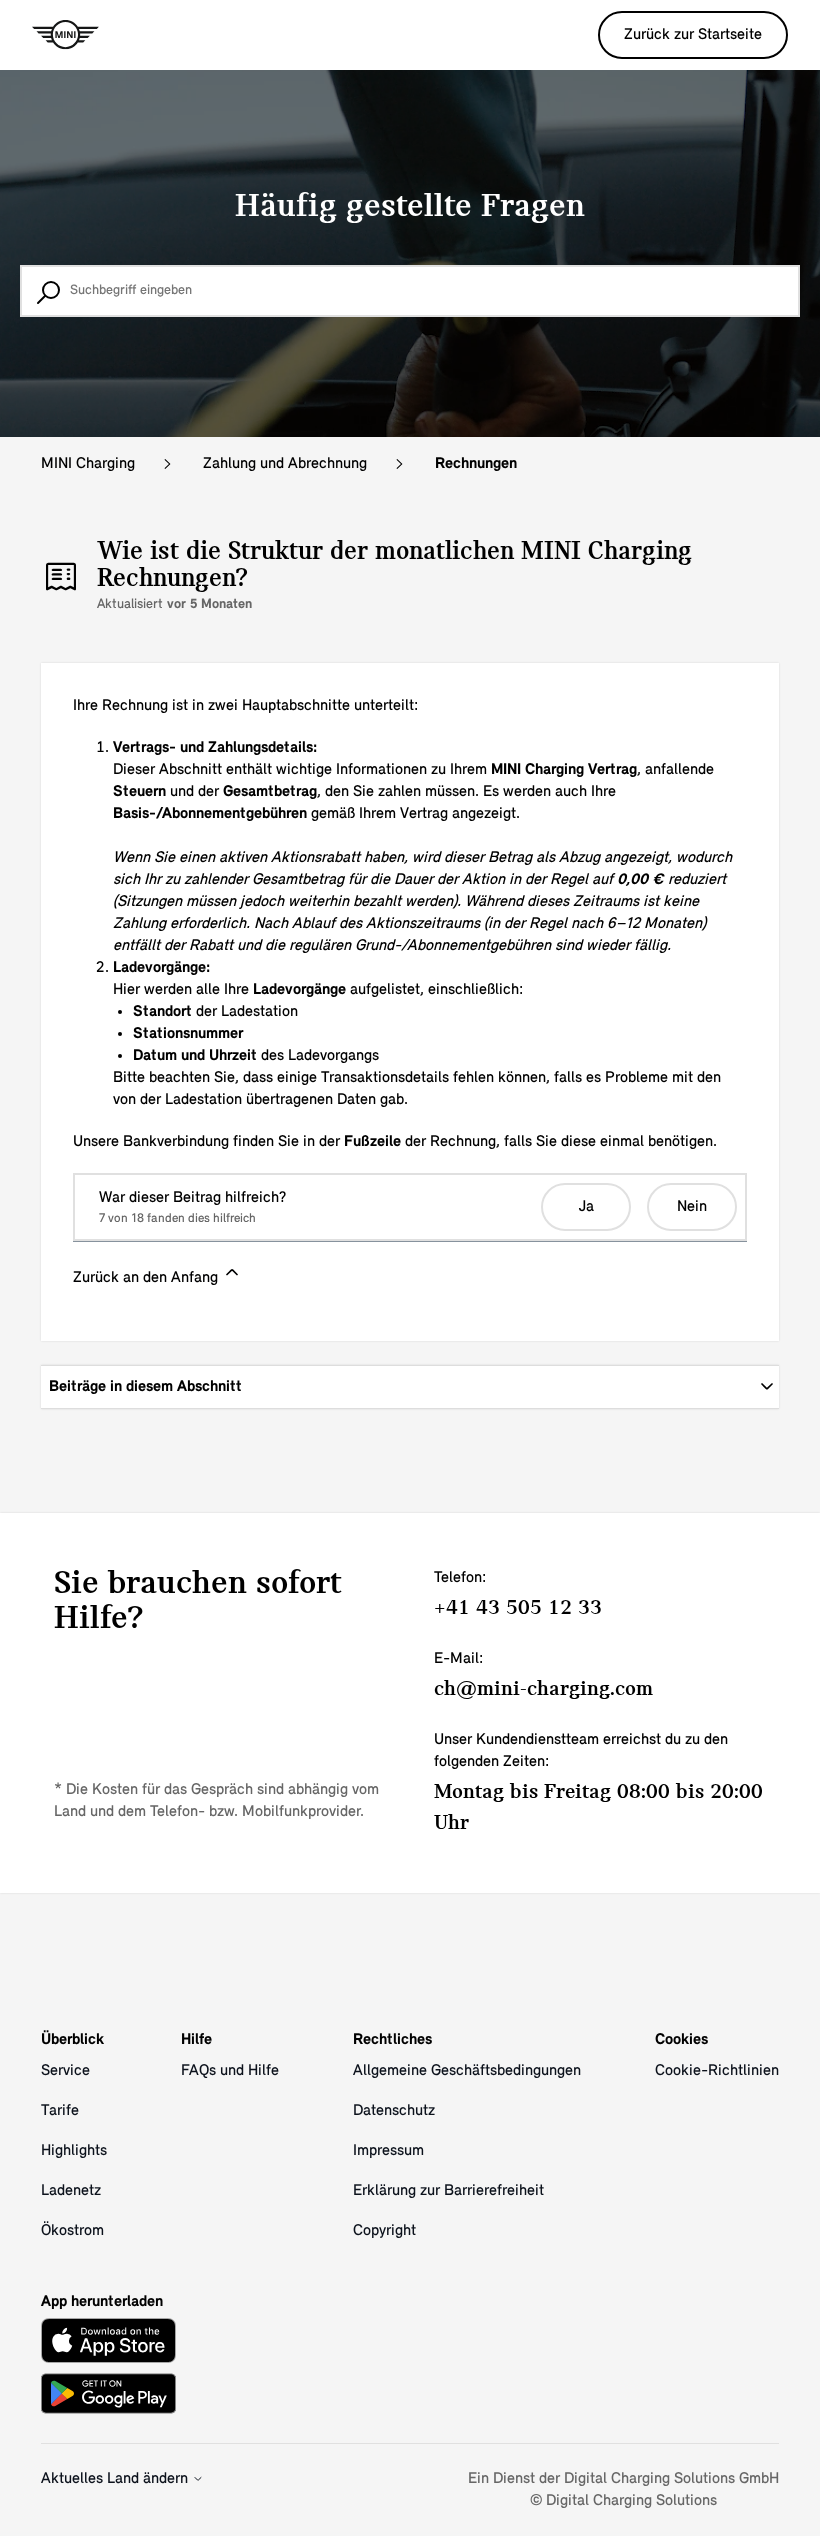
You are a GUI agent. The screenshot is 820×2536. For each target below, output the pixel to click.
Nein (692, 1207)
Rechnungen (476, 464)
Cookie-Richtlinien (717, 2071)
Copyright (384, 2231)
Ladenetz (71, 2191)
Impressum (388, 2151)
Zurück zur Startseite (693, 35)
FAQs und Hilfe (230, 2071)
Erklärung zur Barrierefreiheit (448, 2191)
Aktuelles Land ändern (116, 2479)
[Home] (65, 35)
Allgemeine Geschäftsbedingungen (467, 2071)
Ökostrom (72, 2231)
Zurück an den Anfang (147, 1278)
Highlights (74, 2151)
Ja (586, 1207)
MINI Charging (88, 464)
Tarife (60, 2111)
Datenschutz (394, 2111)
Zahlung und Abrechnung (285, 464)
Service (65, 2071)
